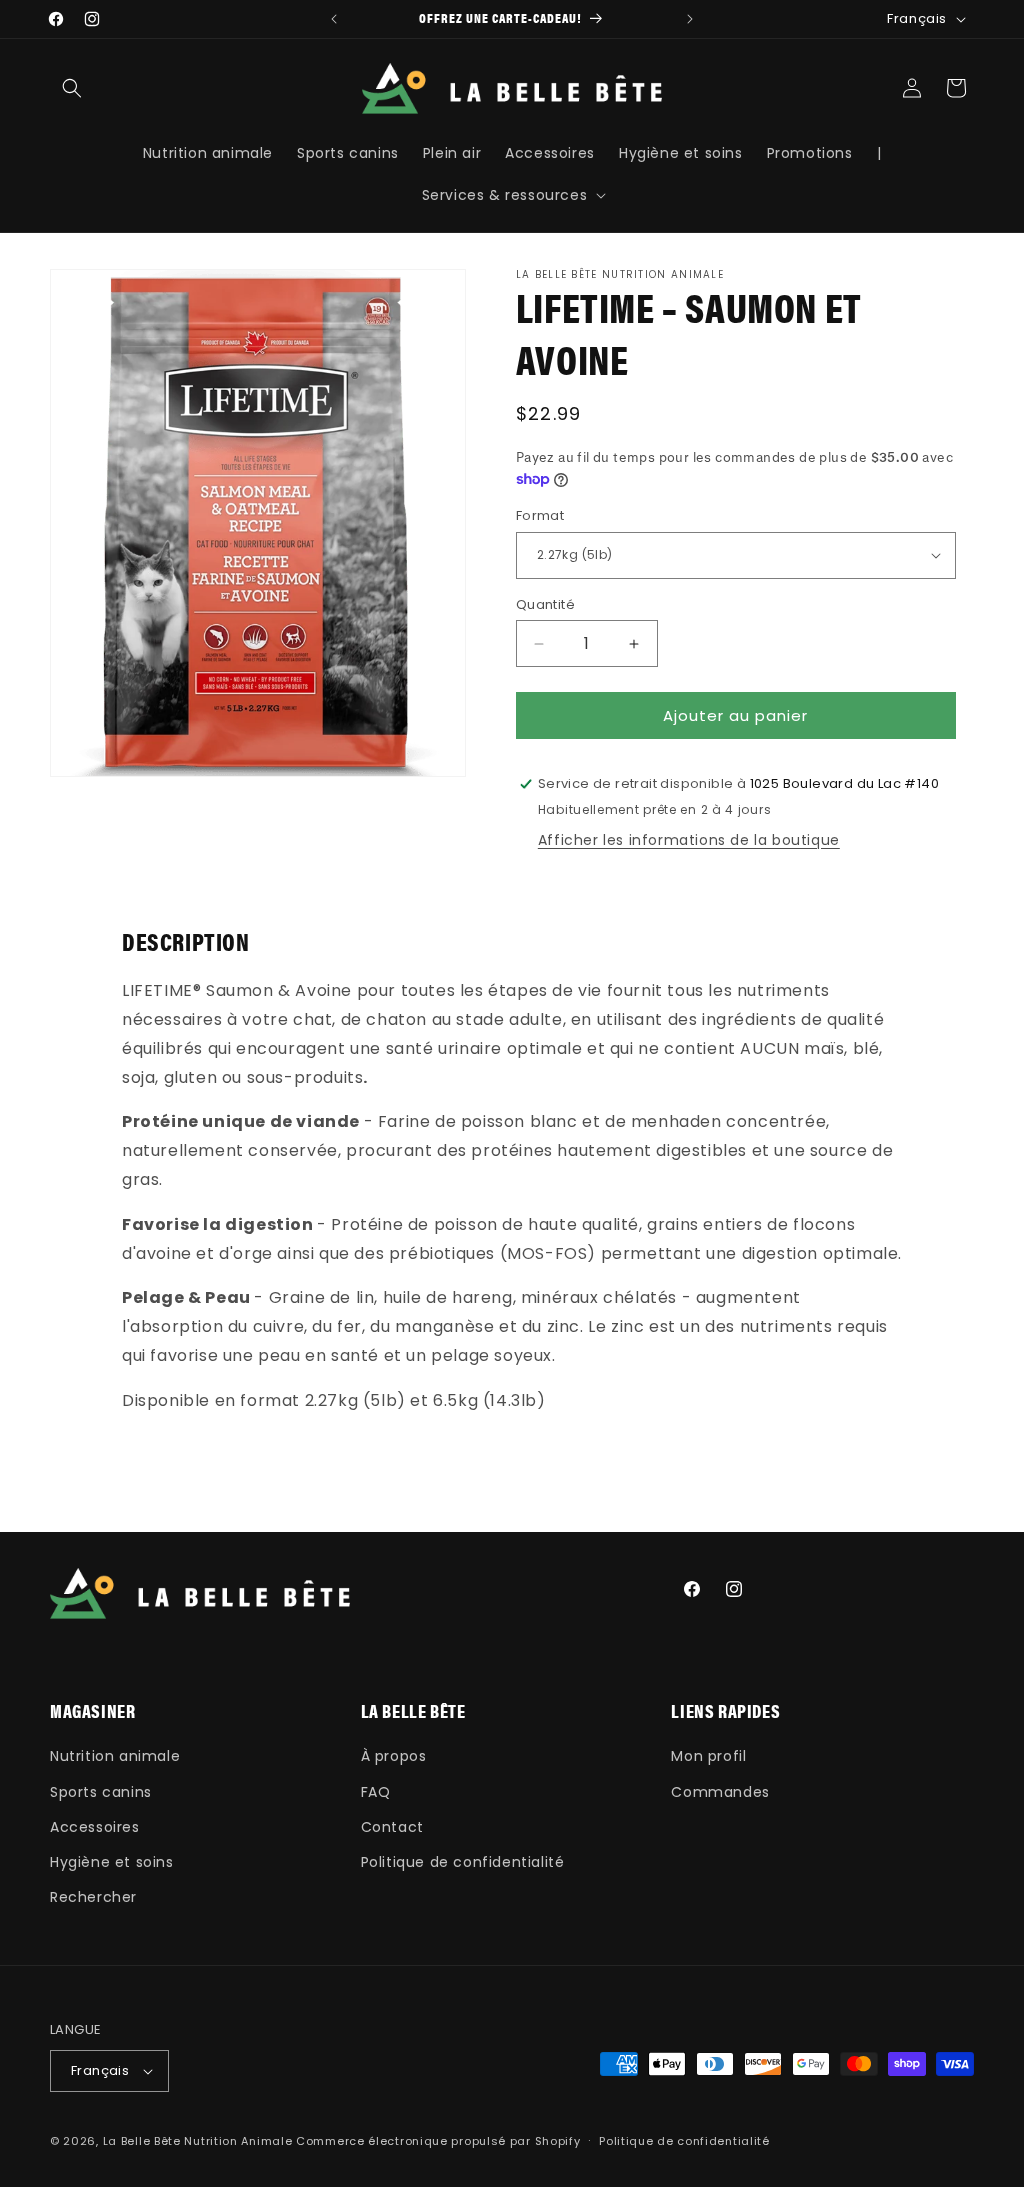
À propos (394, 1756)
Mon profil (708, 1756)
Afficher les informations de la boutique (689, 840)
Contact (392, 1827)
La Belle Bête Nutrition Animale (198, 2141)
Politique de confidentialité (463, 1862)
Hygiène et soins (112, 1862)
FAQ (376, 1792)
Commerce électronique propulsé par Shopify (438, 2141)
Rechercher (93, 1897)
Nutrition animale (115, 1756)
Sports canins (101, 1792)
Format (540, 515)
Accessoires (95, 1827)
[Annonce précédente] (334, 19)
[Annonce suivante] (690, 19)
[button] (72, 88)
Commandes (720, 1792)
